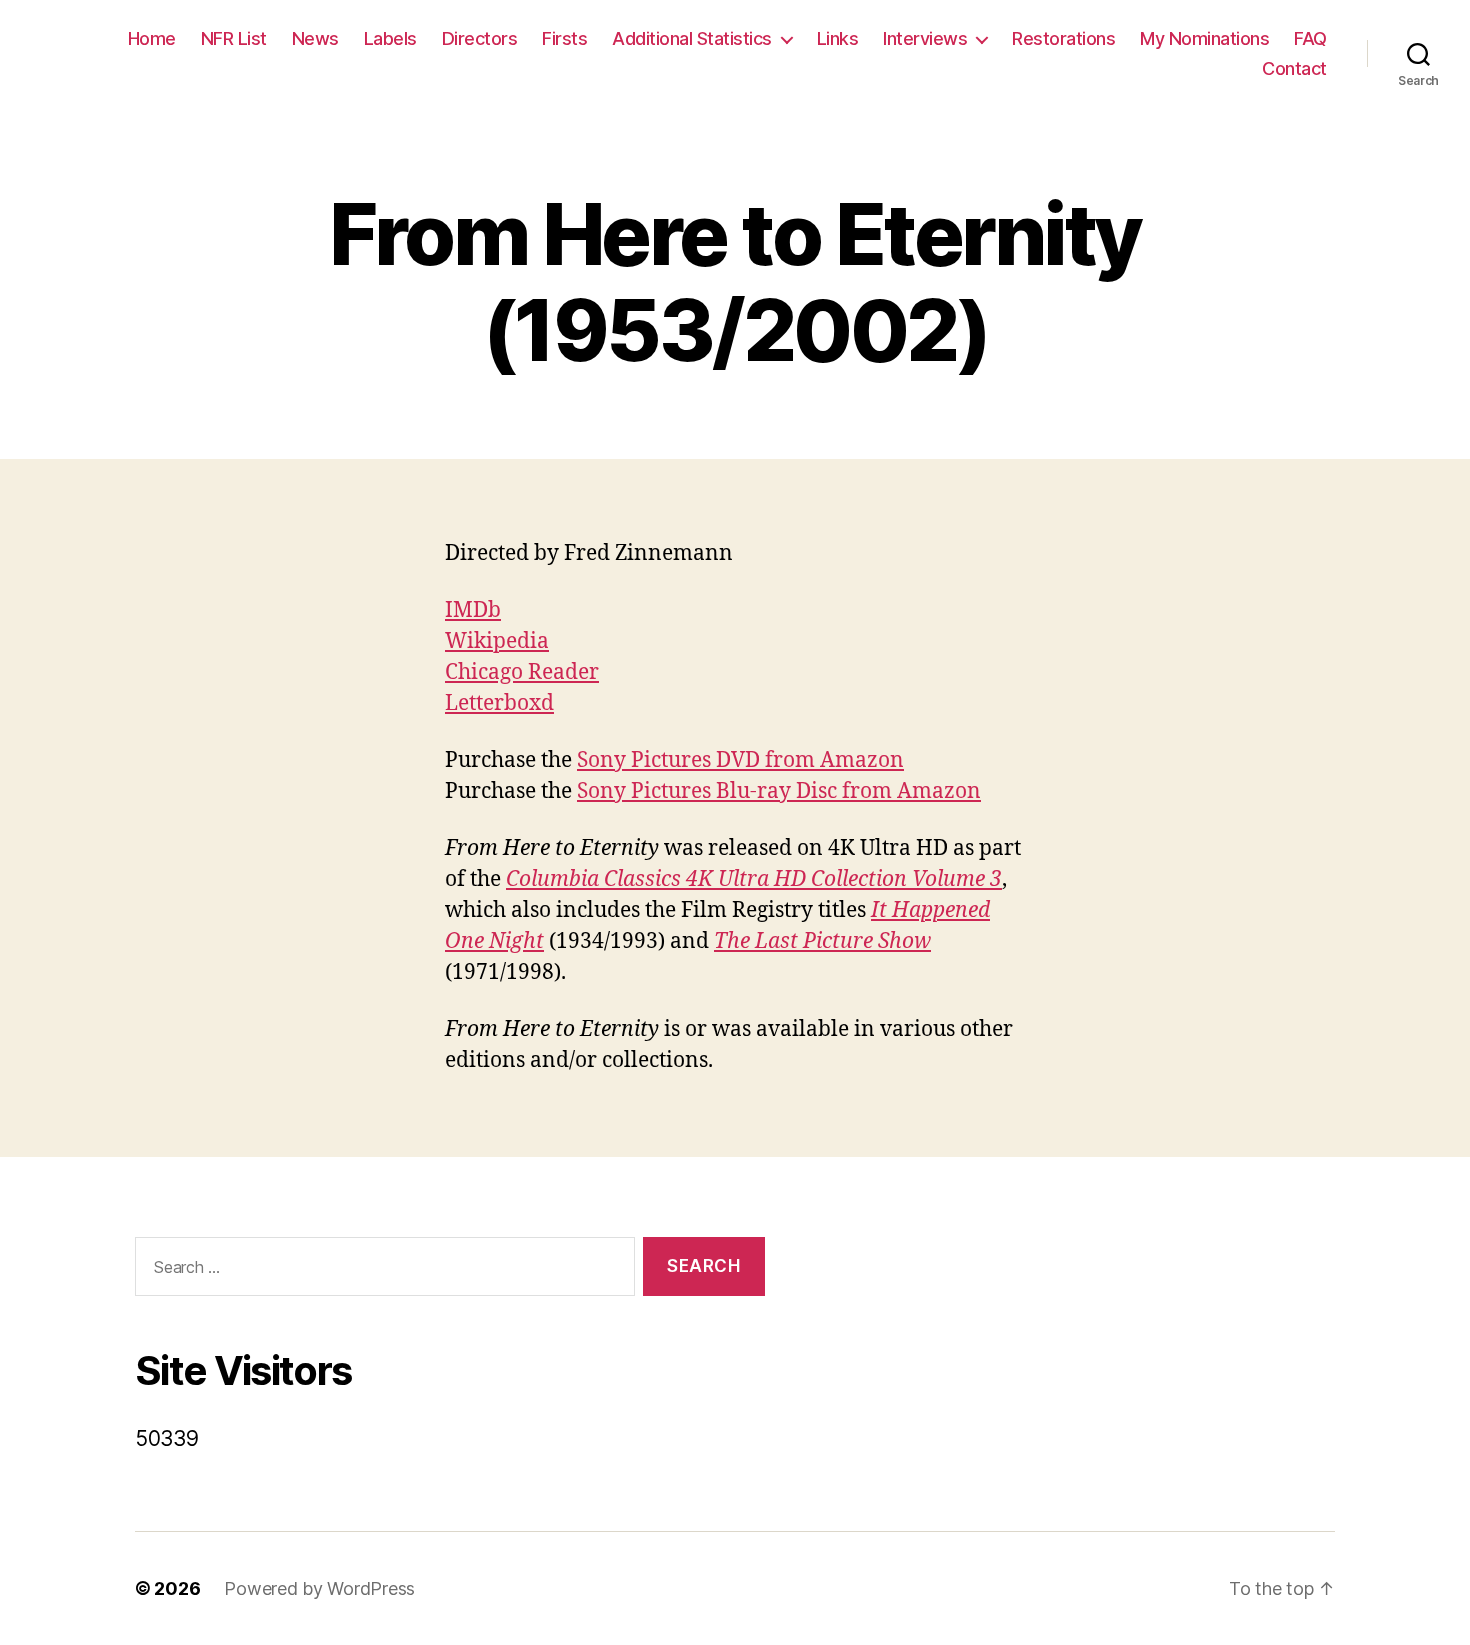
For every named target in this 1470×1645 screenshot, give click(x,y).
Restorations (1063, 38)
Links (838, 38)
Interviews (925, 38)
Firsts (564, 38)
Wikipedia (497, 641)
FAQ (1310, 38)
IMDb (473, 610)
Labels (390, 38)
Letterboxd (499, 703)
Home (152, 38)
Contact (1294, 68)
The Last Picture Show (822, 941)
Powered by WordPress (319, 1588)
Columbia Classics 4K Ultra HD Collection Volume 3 (754, 879)
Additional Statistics (692, 38)
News (315, 38)
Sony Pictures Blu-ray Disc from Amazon (779, 791)
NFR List (234, 38)
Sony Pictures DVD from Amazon (740, 760)
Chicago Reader (522, 672)
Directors (480, 38)
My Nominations (1204, 38)
